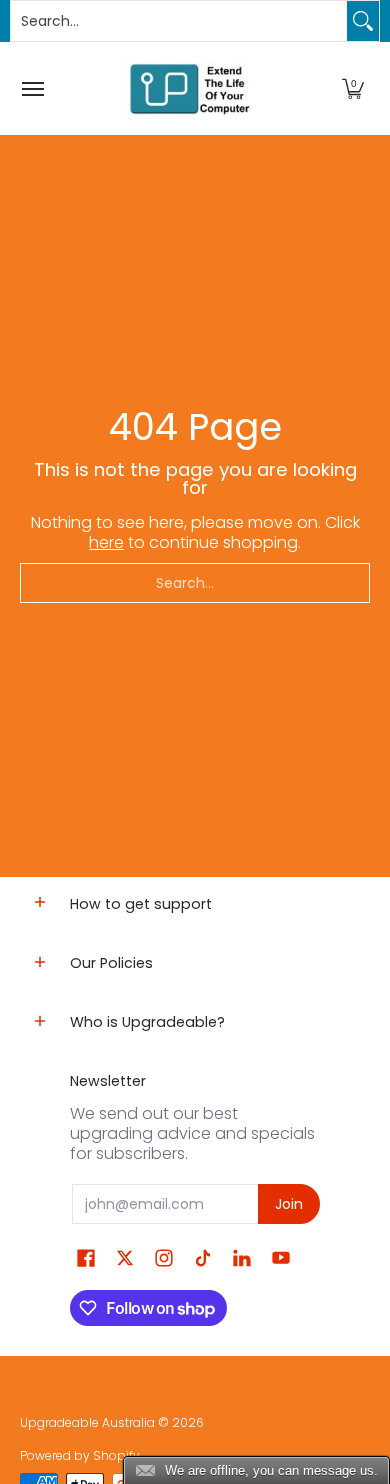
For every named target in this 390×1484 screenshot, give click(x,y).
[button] (353, 88)
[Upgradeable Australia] (190, 88)
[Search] (363, 21)
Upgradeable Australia (87, 1422)
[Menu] (32, 88)
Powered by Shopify (80, 1455)
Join (289, 1204)
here (106, 542)
